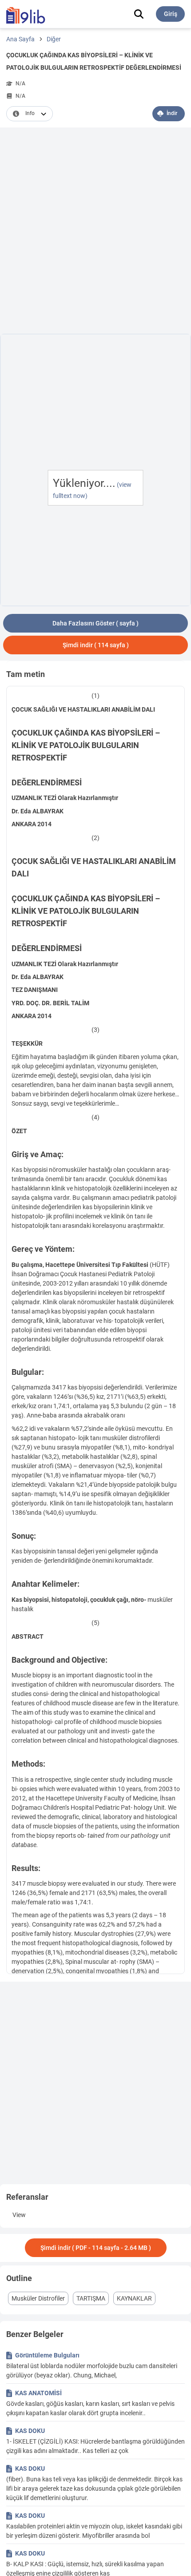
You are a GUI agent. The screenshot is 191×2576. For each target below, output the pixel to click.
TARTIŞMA (91, 2298)
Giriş (171, 14)
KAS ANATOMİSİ (38, 2393)
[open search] (139, 14)
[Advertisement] (95, 232)
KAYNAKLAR (134, 2298)
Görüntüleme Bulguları (47, 2355)
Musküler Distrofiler (38, 2298)
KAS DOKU (30, 2431)
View (19, 2215)
